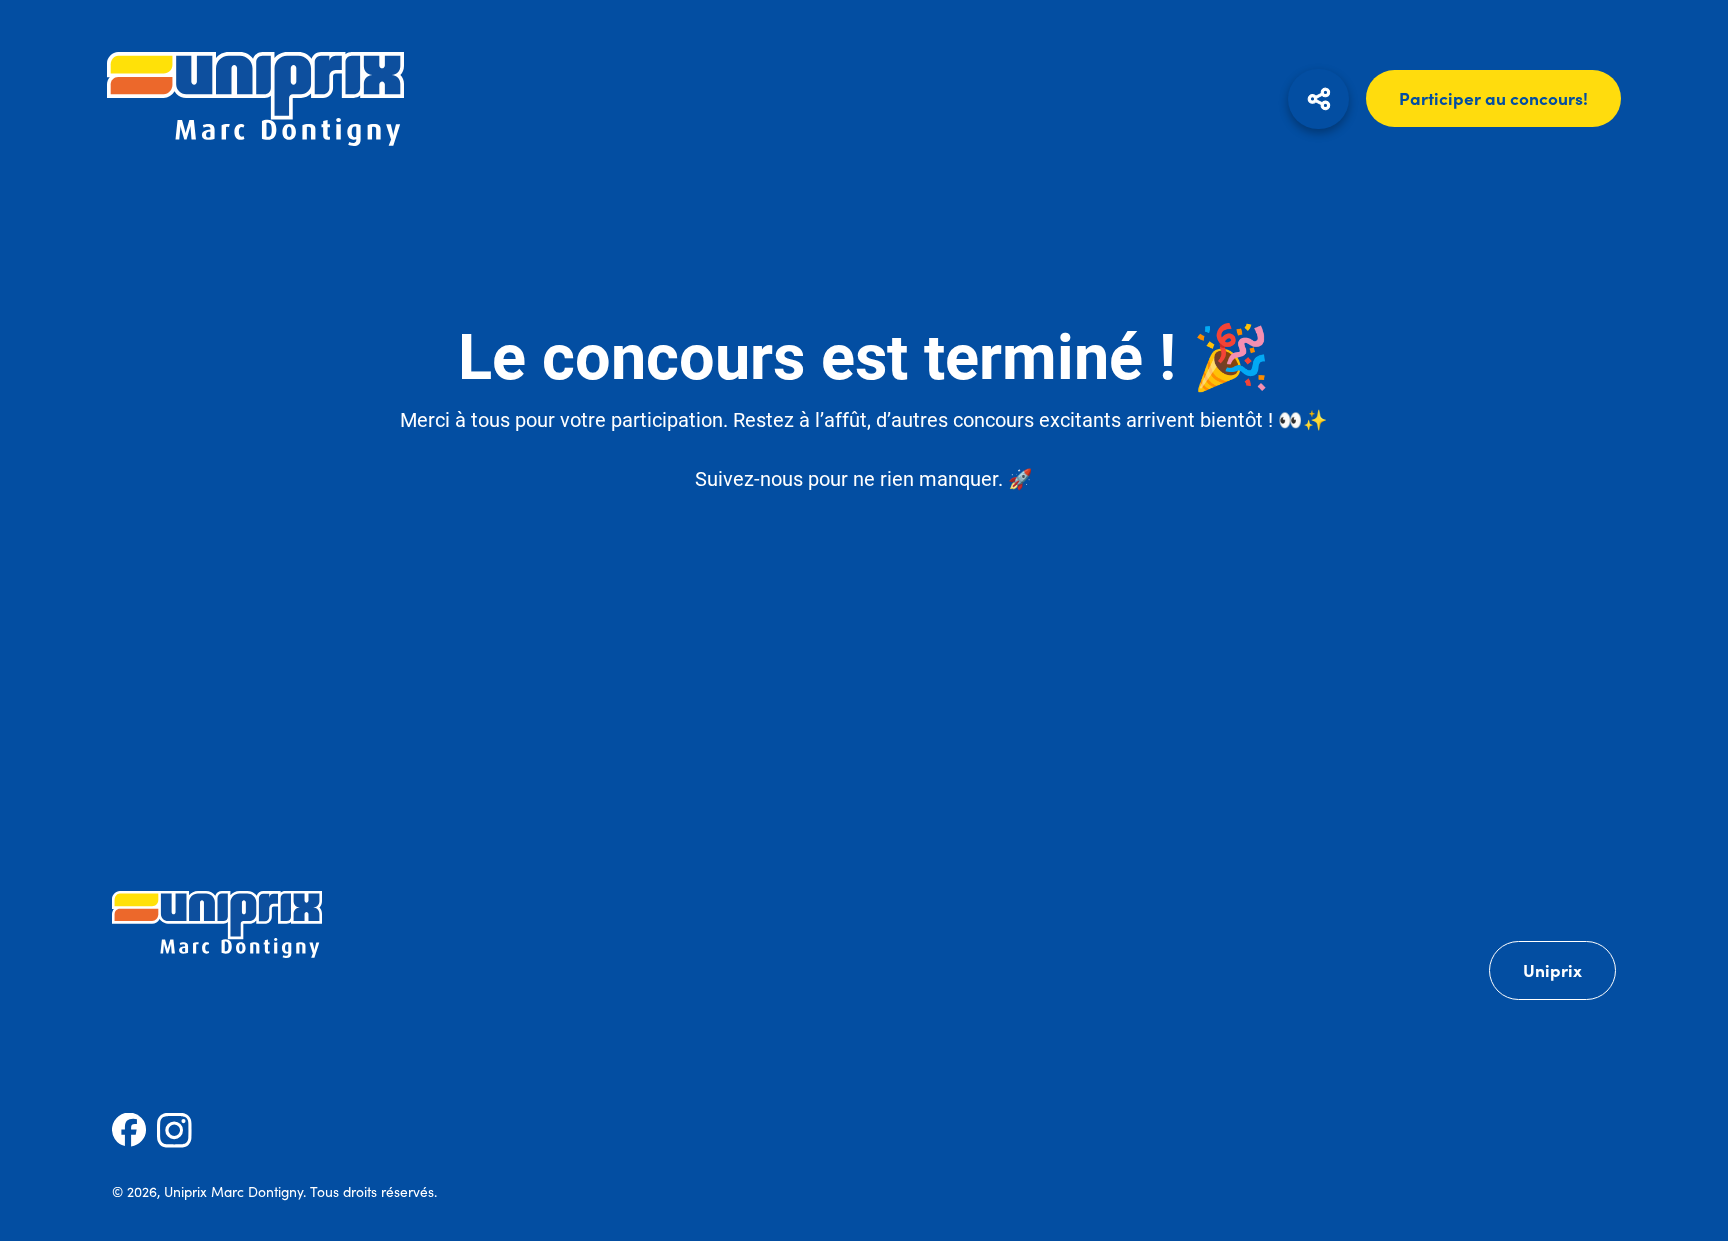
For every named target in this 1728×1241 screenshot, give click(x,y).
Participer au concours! (1493, 98)
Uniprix (1552, 970)
